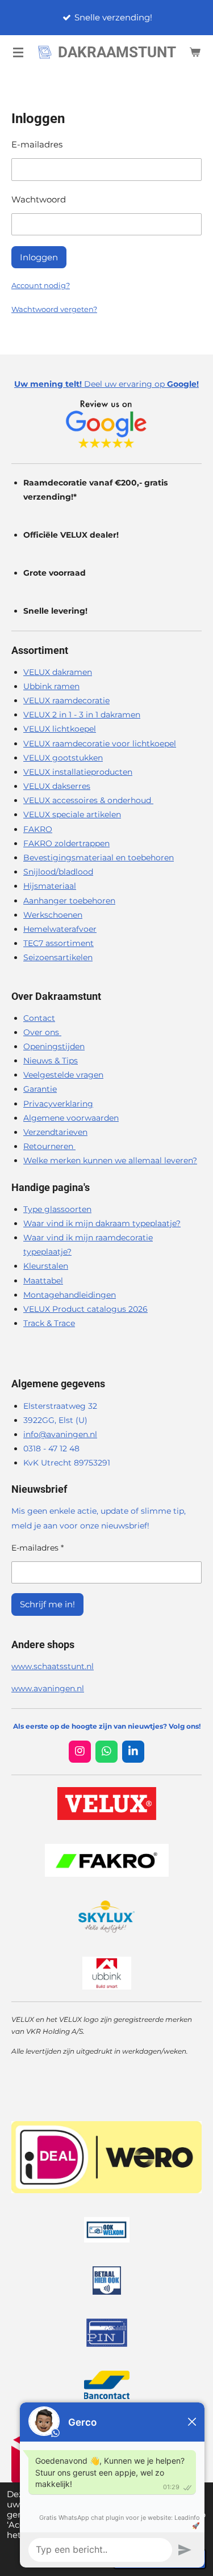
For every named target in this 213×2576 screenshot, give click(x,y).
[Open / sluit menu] (18, 52)
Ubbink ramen (51, 686)
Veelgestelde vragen (63, 1075)
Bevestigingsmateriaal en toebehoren (99, 858)
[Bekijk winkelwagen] (195, 52)
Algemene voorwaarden (71, 1118)
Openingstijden (54, 1046)
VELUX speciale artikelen (72, 814)
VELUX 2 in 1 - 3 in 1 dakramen (82, 715)
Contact (39, 1018)
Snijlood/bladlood (58, 872)
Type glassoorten (57, 1209)
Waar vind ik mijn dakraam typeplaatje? (102, 1223)
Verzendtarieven (55, 1132)
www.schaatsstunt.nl (53, 1666)
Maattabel (43, 1281)
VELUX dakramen (58, 672)
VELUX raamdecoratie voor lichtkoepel (100, 744)
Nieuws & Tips (51, 1061)
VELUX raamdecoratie (66, 700)
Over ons (42, 1032)
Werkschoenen (53, 915)
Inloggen (39, 257)
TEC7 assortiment (59, 943)
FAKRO (38, 829)
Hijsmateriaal (50, 886)
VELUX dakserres (57, 786)
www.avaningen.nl (48, 1688)
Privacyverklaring (58, 1104)
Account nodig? (41, 285)
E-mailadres (37, 144)
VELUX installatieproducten (78, 772)
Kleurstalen (46, 1266)
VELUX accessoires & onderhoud (88, 800)
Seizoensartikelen (58, 957)
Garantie (40, 1089)
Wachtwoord (39, 199)
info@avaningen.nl (60, 1434)
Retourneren (49, 1146)
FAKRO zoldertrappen (66, 843)
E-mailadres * (37, 1548)
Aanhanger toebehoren (69, 901)
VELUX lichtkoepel (60, 729)
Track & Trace (49, 1323)
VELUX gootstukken (63, 758)
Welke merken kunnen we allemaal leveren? (110, 1160)
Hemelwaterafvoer (60, 929)
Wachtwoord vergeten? (54, 309)
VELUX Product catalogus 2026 (85, 1309)
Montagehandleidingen (70, 1295)
